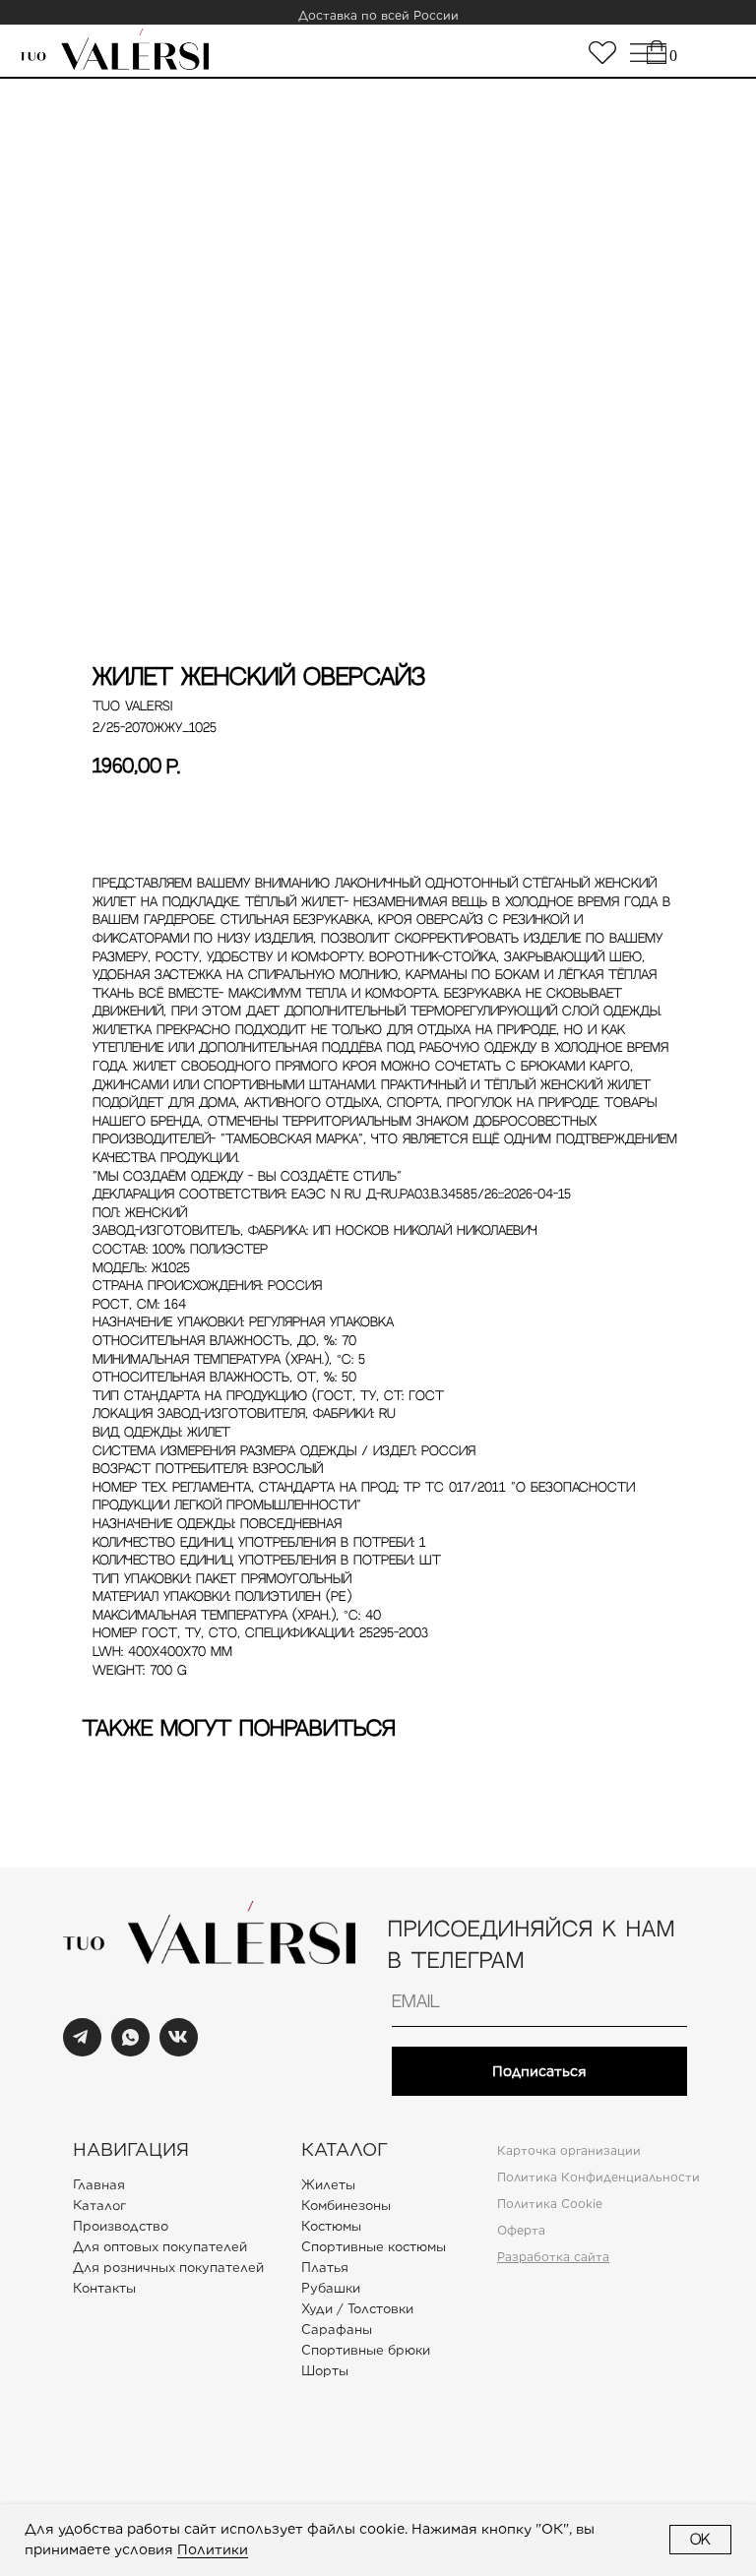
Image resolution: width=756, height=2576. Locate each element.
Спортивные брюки (366, 2350)
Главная (99, 2185)
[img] (602, 53)
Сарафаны (337, 2330)
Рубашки (331, 2288)
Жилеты (328, 2185)
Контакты (104, 2288)
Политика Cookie (550, 2204)
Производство (121, 2226)
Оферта (521, 2230)
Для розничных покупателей (168, 2268)
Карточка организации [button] (569, 2150)
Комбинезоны (346, 2206)
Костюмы (331, 2226)
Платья (325, 2268)
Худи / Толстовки (357, 2309)
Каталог (99, 2206)
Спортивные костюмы (374, 2247)
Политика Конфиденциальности (598, 2177)
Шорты (325, 2371)
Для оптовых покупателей (160, 2247)
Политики (213, 2549)
